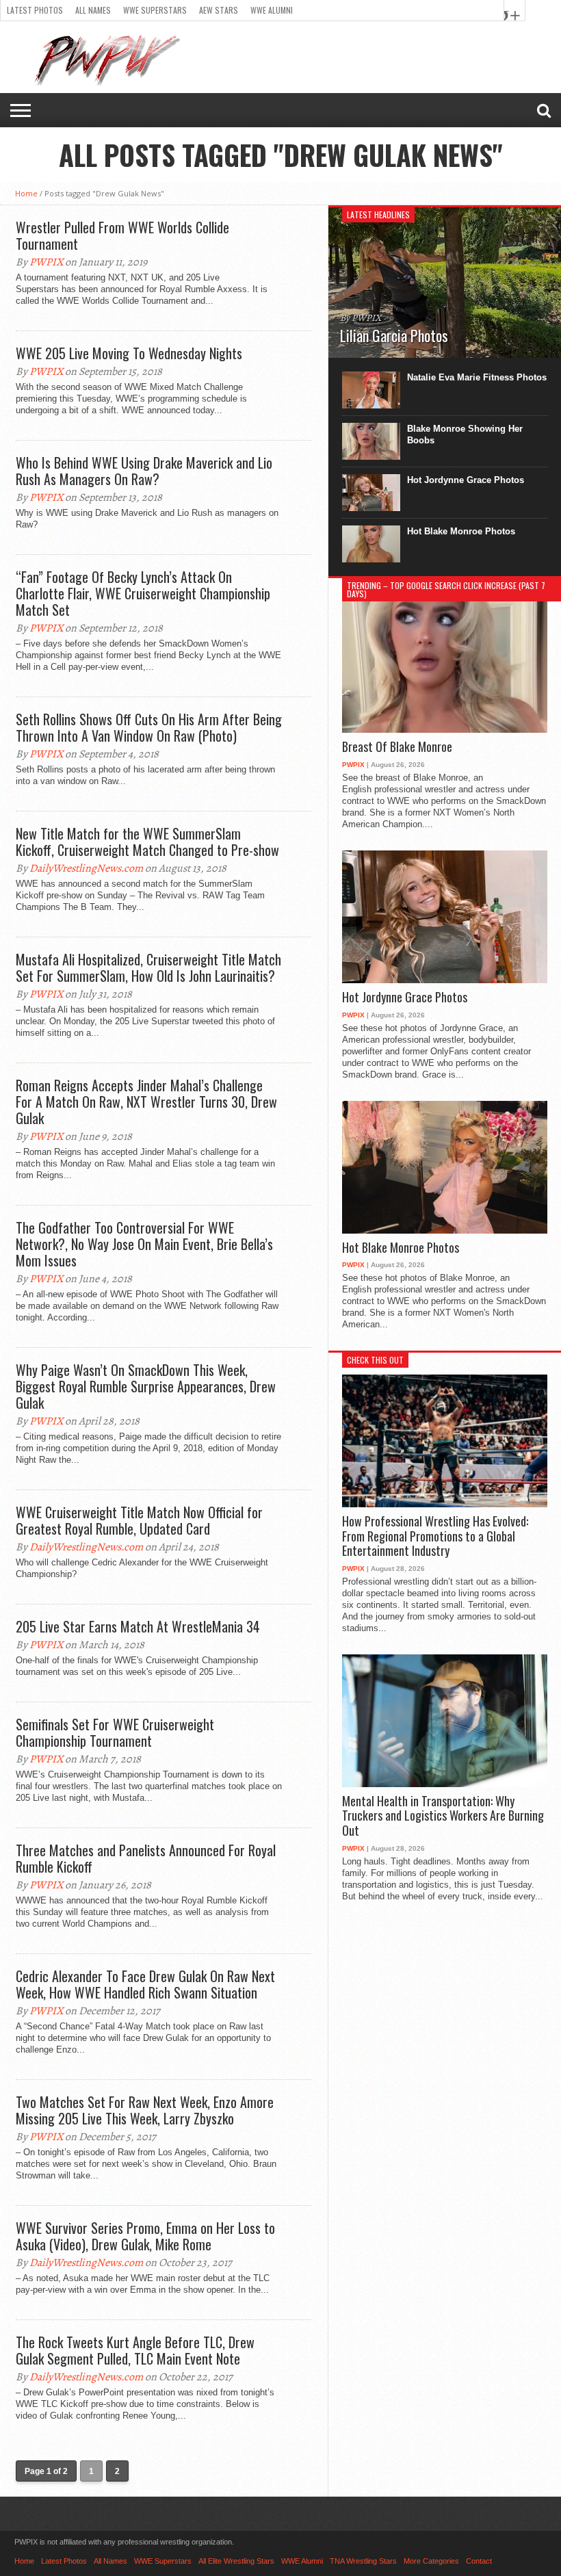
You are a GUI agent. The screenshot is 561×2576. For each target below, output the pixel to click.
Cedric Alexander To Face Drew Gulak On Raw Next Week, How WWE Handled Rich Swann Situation (145, 1984)
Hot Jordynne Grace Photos (466, 480)
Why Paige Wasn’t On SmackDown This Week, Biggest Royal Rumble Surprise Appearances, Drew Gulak (146, 1386)
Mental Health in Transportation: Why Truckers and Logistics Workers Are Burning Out (443, 1816)
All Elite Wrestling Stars (236, 2561)
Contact (479, 2561)
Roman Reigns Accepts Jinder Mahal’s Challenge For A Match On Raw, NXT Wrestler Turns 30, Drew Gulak (146, 1102)
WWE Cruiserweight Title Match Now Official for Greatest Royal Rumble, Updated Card (139, 1520)
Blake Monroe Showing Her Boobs (465, 434)
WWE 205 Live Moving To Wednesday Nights (129, 353)
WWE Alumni (272, 10)
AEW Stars (219, 10)
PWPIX (46, 262)
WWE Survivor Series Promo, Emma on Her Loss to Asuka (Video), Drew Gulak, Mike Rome (145, 2236)
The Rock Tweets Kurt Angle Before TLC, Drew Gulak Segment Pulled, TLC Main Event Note (135, 2350)
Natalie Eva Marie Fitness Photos (477, 377)
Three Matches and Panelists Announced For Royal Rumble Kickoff (146, 1858)
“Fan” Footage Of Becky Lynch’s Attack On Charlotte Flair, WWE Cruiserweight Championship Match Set (143, 593)
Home (26, 193)
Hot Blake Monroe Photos (461, 531)
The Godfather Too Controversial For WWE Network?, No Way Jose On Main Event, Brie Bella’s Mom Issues (144, 1244)
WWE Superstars (155, 10)
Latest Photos (35, 10)
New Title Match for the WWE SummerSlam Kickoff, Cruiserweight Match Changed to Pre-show (147, 842)
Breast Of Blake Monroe (397, 747)
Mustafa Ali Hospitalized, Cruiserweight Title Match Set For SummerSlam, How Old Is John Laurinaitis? (148, 967)
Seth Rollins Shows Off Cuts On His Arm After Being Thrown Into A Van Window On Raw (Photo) (149, 727)
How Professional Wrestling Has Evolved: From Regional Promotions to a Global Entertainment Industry (435, 1536)
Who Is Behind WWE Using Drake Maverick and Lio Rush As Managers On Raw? (144, 471)
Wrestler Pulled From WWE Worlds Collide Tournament (122, 235)
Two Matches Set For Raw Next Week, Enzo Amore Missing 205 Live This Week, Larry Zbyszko (145, 2110)
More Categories (431, 2561)
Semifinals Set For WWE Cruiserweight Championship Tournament (115, 1732)
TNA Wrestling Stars (363, 2561)
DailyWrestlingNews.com (86, 868)
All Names (93, 10)
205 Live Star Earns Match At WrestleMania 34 (138, 1626)
